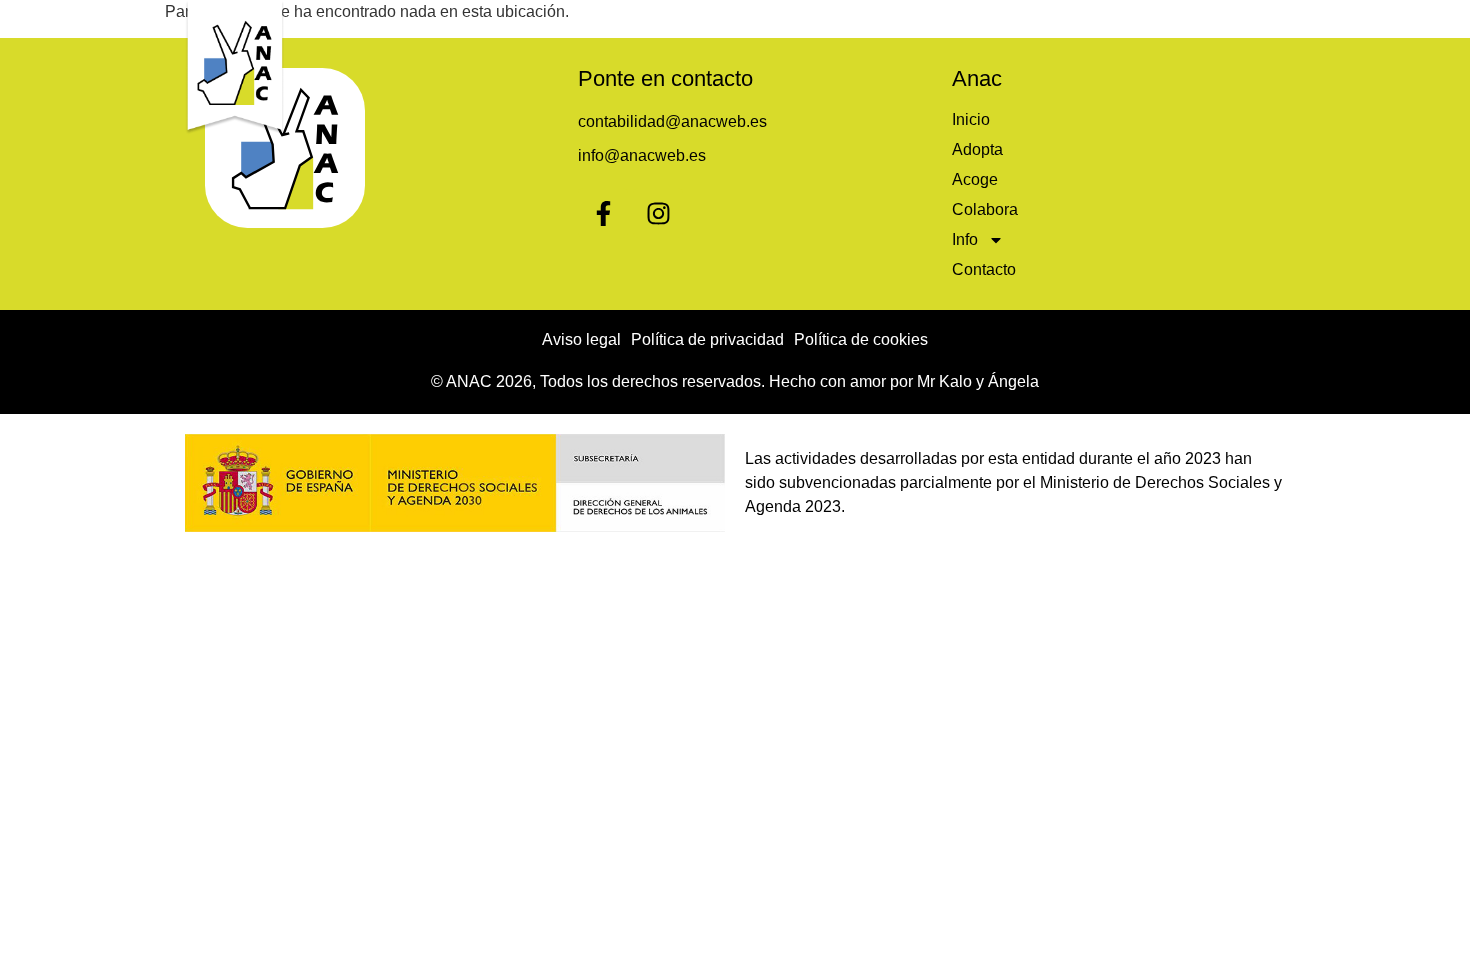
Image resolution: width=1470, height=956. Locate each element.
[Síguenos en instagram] (658, 213)
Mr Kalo (944, 381)
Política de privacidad (707, 339)
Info (1122, 22)
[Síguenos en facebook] (603, 213)
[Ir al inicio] (235, 67)
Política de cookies (861, 339)
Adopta (851, 22)
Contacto (1233, 22)
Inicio (767, 22)
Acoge (940, 22)
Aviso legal (581, 339)
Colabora (1036, 22)
